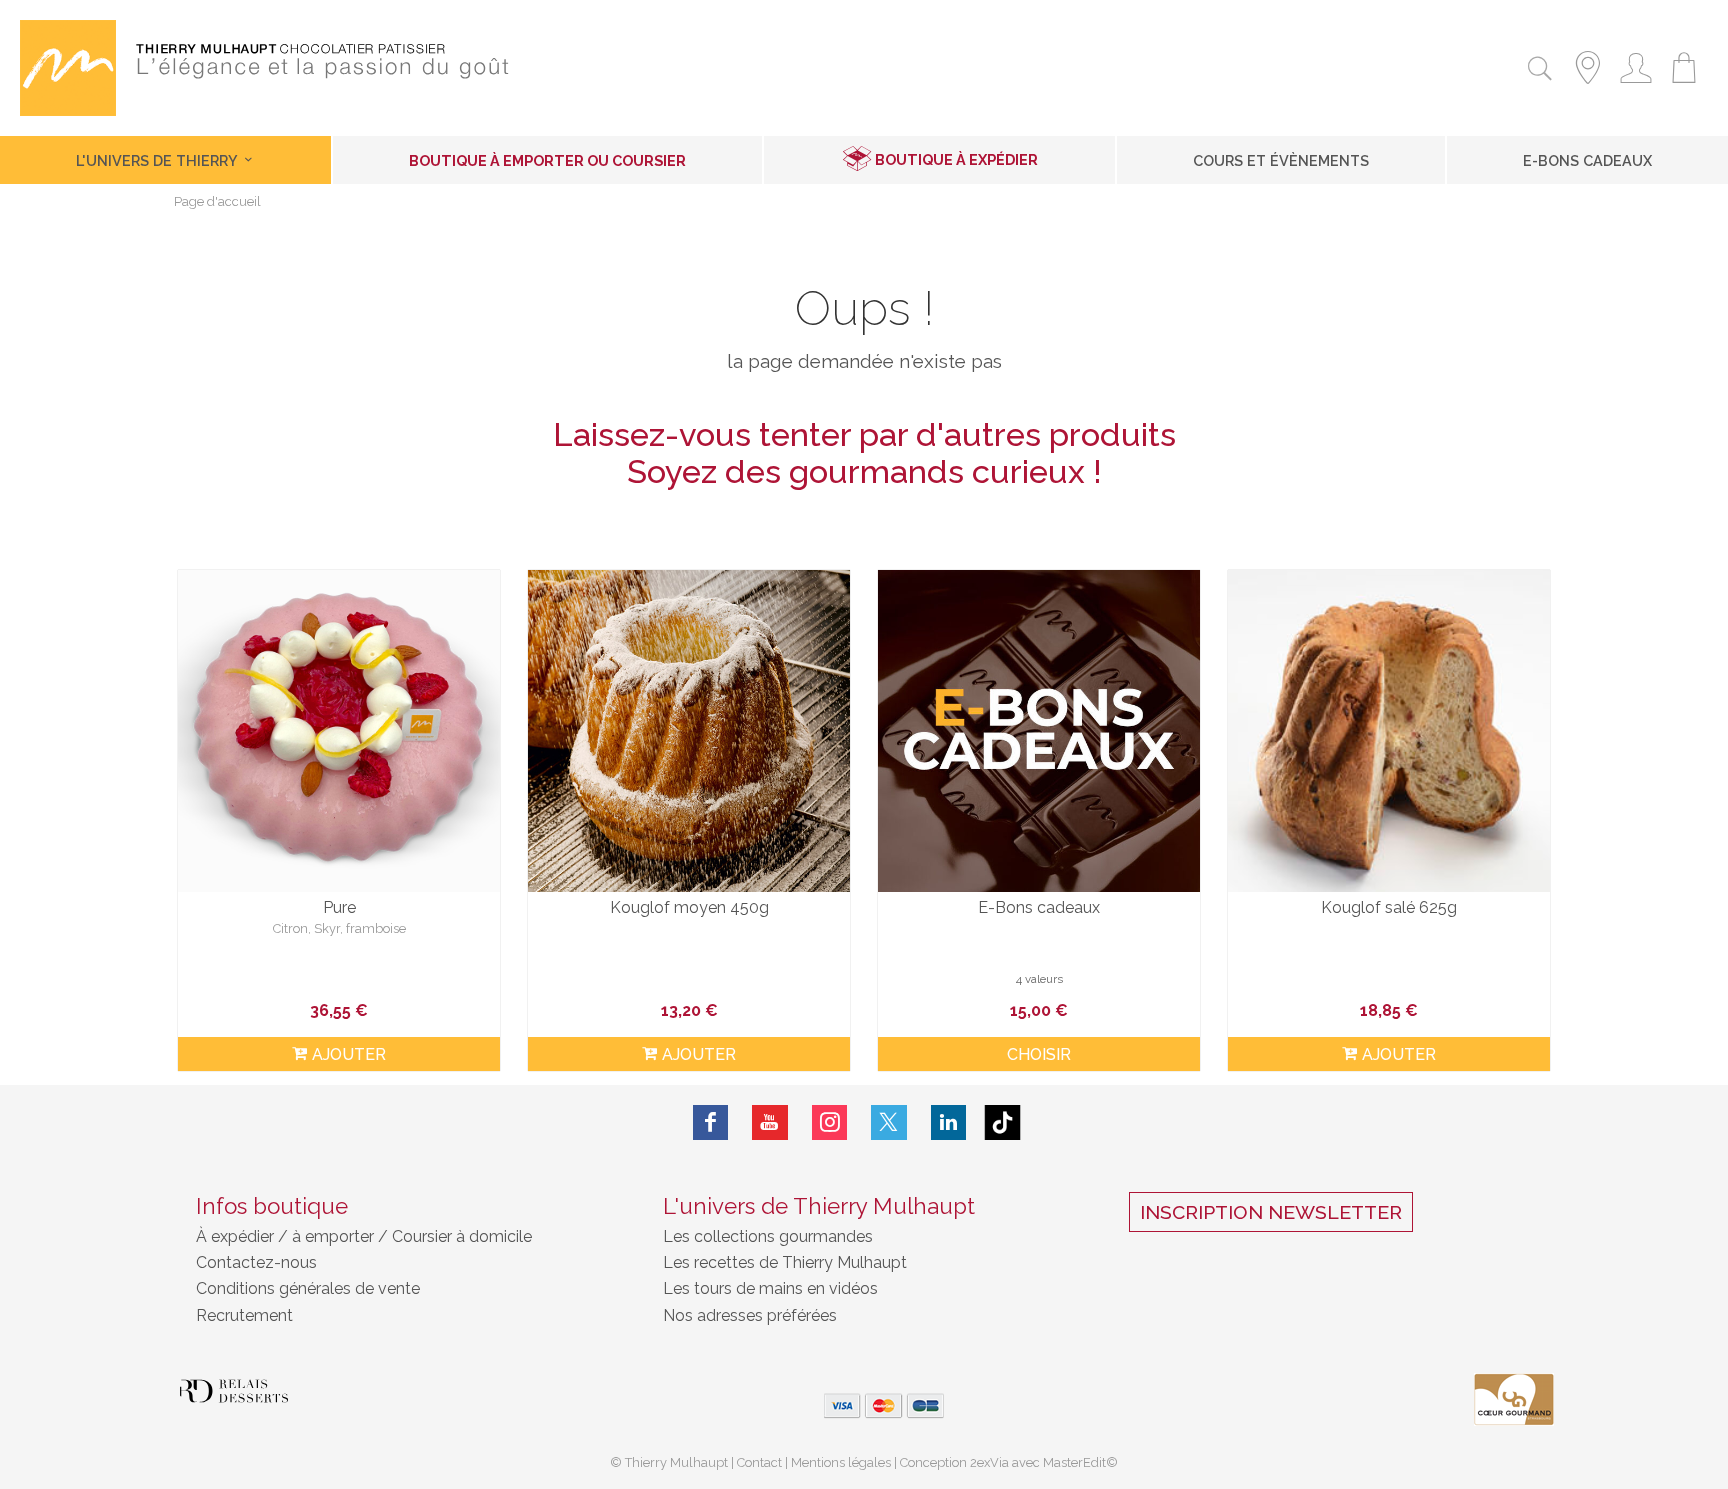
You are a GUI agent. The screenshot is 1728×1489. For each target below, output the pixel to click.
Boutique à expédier (956, 159)
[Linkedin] (949, 1122)
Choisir (1039, 1054)
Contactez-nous (256, 1262)
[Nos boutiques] (1588, 86)
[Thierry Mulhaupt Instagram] (830, 1122)
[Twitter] (889, 1122)
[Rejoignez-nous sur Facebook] (711, 1122)
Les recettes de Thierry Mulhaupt (785, 1262)
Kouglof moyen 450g (689, 907)
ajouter (349, 1054)
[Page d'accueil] (68, 110)
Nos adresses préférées (750, 1315)
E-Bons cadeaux (1587, 160)
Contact (759, 1462)
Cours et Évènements (1281, 160)
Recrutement (244, 1315)
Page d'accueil (217, 202)
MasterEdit (1074, 1462)
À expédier (237, 1236)
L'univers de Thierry (158, 160)
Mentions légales (841, 1462)
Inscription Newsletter (1271, 1212)
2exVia (991, 1462)
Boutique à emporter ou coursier (547, 160)
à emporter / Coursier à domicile (410, 1236)
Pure (339, 907)
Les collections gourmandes (768, 1236)
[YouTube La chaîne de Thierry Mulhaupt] (770, 1122)
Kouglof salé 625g (1389, 907)
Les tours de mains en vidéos (770, 1288)
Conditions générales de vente (308, 1288)
